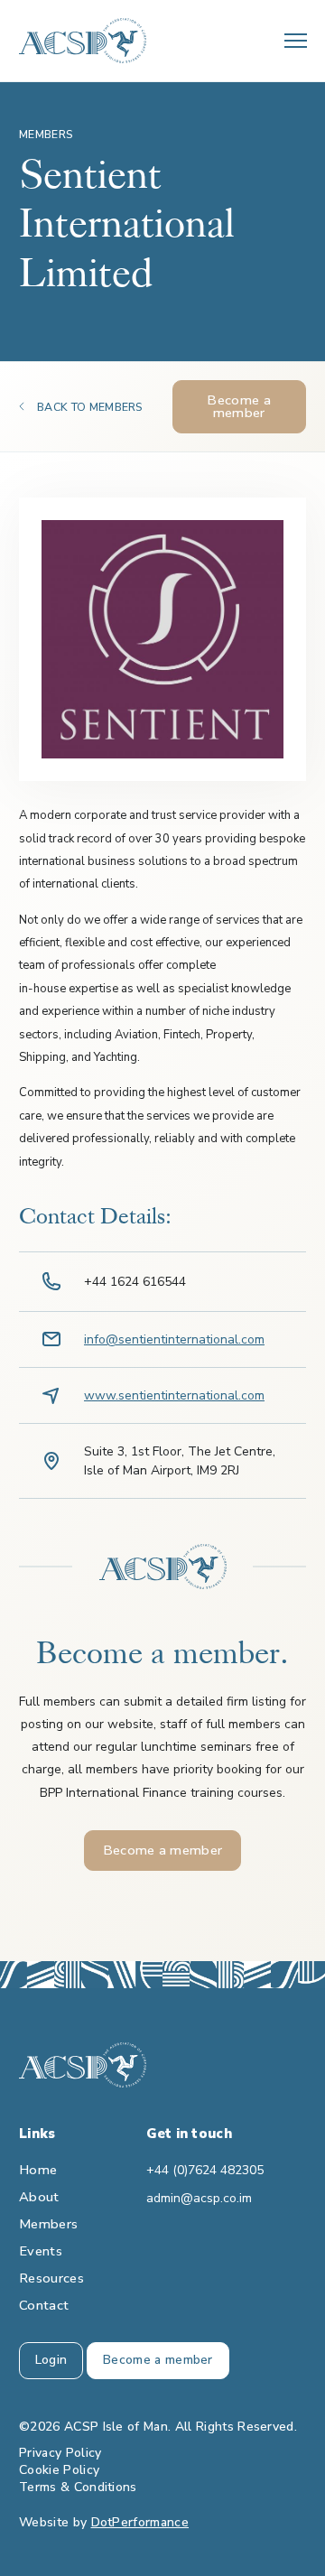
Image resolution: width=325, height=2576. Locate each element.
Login (51, 2360)
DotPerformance (140, 2522)
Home (38, 2170)
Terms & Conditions (78, 2487)
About (39, 2197)
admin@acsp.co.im (199, 2198)
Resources (51, 2278)
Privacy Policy (60, 2453)
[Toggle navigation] (296, 41)
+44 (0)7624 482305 (205, 2170)
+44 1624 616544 (135, 1282)
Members (48, 2224)
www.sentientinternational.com (174, 1395)
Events (41, 2251)
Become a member (239, 407)
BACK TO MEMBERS (90, 407)
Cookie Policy (59, 2470)
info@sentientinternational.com (174, 1339)
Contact (44, 2305)
